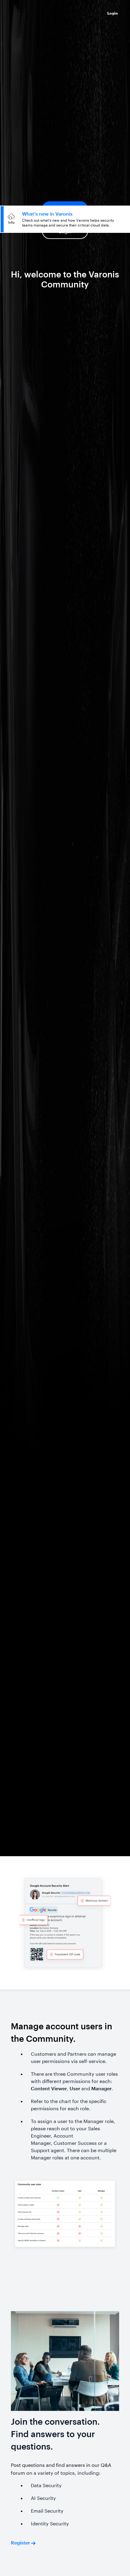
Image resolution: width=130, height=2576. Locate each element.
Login (65, 231)
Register (65, 209)
